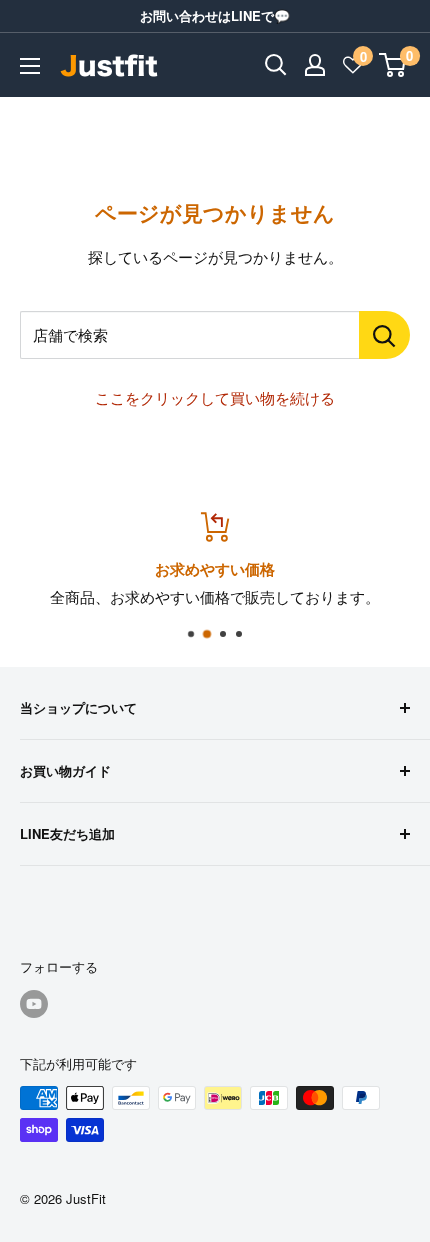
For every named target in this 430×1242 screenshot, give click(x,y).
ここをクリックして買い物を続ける (215, 397)
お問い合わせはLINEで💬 (215, 15)
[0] (393, 65)
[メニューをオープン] (30, 66)
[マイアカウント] (315, 65)
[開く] (276, 65)
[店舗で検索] (384, 335)
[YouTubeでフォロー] (34, 1004)
